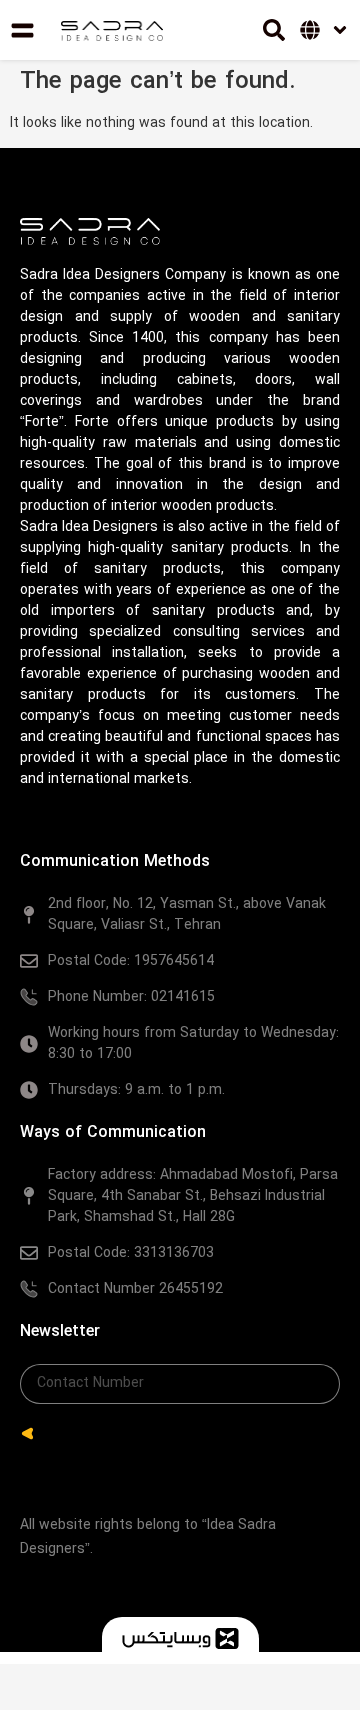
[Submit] (27, 1434)
